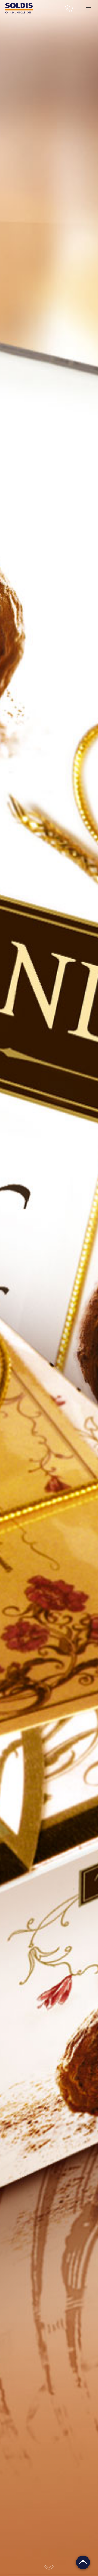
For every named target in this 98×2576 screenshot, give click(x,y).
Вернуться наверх (83, 2562)
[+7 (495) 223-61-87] (71, 8)
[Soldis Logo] (19, 12)
